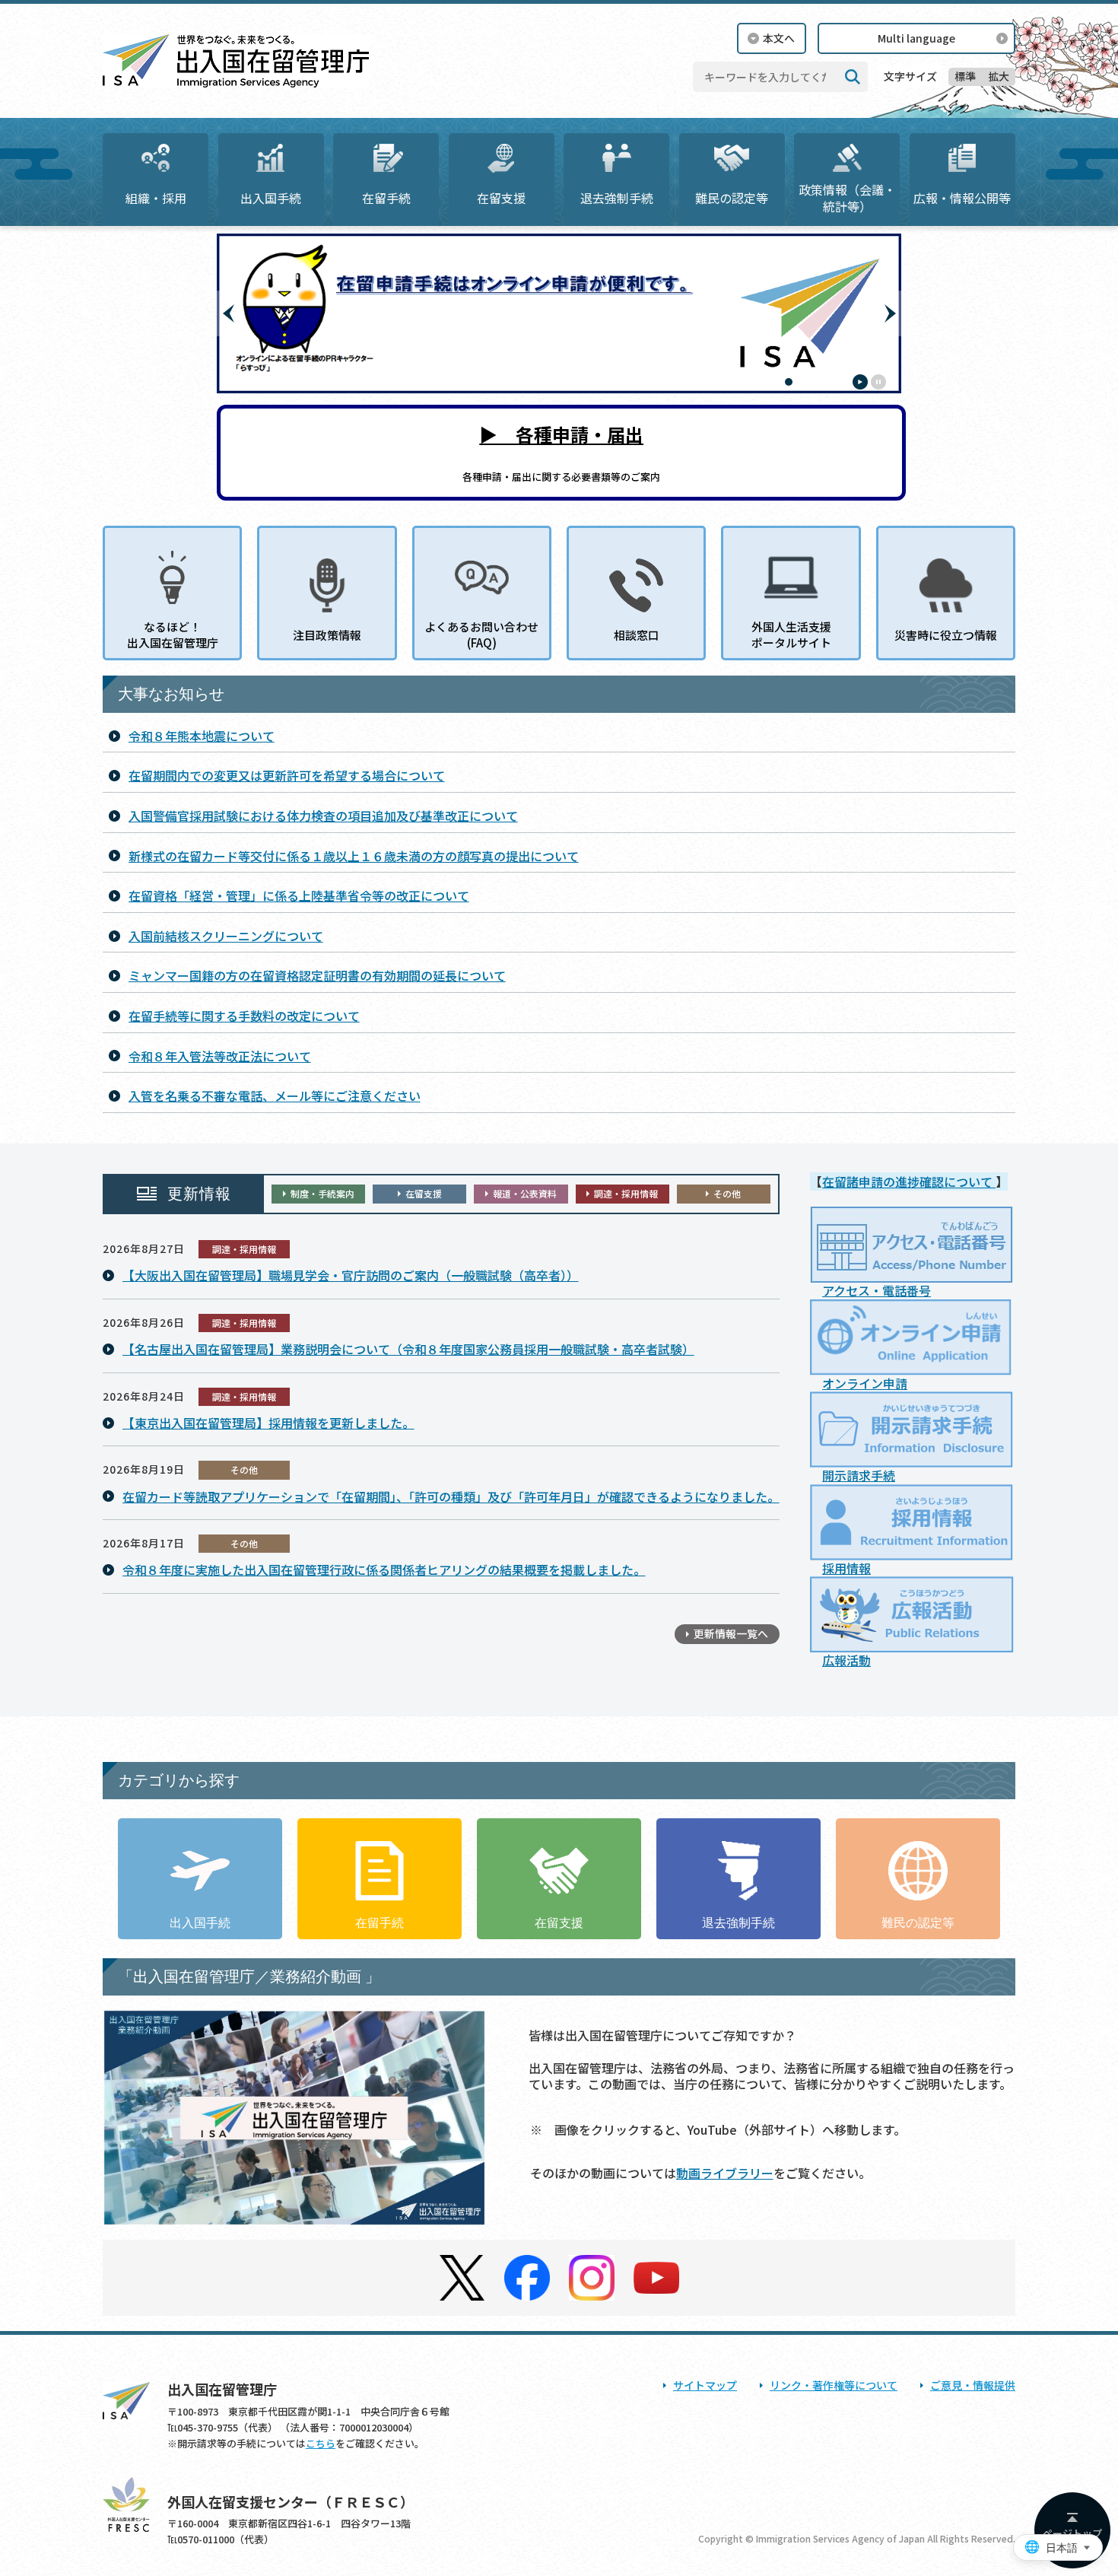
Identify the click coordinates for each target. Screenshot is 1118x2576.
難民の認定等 (732, 198)
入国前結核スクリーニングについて (226, 936)
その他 (727, 1193)
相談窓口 (637, 635)
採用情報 (846, 1568)
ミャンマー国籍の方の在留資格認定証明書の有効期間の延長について (317, 975)
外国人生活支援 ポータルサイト (791, 634)
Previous (228, 313)
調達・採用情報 (626, 1193)
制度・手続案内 (322, 1193)
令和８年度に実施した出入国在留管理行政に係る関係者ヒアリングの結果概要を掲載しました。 (384, 1569)
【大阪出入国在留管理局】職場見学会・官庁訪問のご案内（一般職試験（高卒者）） (351, 1275)
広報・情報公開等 (962, 198)
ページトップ (1072, 2533)
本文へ (779, 38)
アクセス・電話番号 (877, 1290)
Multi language (916, 38)
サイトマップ (705, 2385)
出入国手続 (271, 198)
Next (890, 313)
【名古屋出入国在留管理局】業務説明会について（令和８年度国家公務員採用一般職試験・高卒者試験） (408, 1349)
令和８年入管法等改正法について (220, 1056)
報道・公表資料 (525, 1193)
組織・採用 (156, 198)
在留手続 (386, 198)
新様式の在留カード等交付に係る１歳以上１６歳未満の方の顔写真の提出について (354, 856)
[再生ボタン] (860, 382)
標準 (965, 76)
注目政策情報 (327, 635)
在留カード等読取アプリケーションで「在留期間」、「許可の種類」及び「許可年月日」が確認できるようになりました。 (451, 1496)
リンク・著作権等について (834, 2385)
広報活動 (846, 1660)
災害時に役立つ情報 (946, 635)
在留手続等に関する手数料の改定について (244, 1016)
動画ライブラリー (725, 2173)
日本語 (1062, 2548)
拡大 (999, 76)
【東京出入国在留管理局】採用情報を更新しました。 (268, 1423)
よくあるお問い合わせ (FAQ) (481, 634)
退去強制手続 (617, 198)
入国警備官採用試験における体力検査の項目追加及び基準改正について (323, 816)
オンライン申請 (865, 1383)
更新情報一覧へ (731, 1633)
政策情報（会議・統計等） (847, 198)
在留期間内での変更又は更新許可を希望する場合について (287, 775)
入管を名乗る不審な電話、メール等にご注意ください (275, 1096)
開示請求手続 (859, 1475)
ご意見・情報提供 (973, 2385)
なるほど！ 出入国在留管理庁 (173, 634)
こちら (321, 2443)
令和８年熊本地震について (202, 736)
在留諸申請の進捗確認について (909, 1181)
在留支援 (501, 198)
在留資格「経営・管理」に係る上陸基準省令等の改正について (299, 895)
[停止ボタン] (878, 382)
